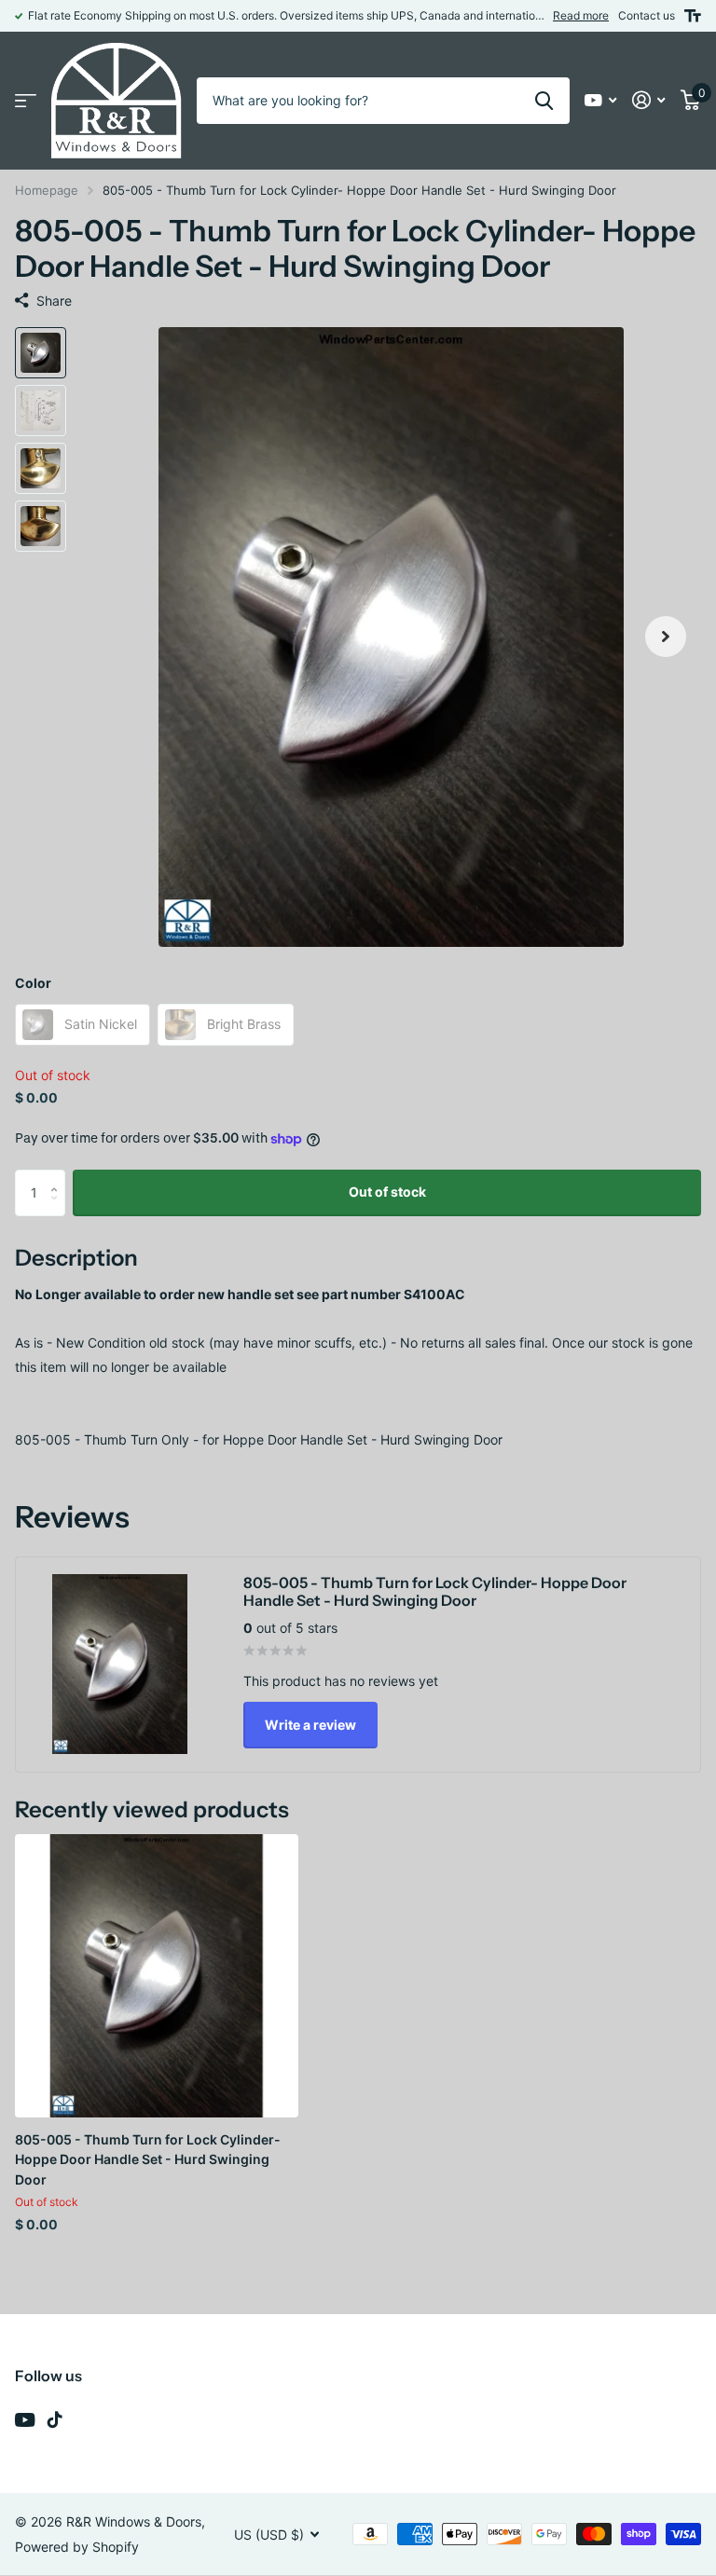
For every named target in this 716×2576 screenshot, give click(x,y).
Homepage (47, 190)
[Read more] (601, 100)
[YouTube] (25, 2420)
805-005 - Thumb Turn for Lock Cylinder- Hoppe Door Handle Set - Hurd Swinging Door (148, 2159)
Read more (581, 15)
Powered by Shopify (77, 2547)
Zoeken (544, 101)
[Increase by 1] (58, 1177)
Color (33, 983)
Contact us (647, 15)
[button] (666, 637)
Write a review (310, 1725)
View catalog (26, 101)
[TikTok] (55, 2419)
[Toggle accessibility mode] (693, 16)
